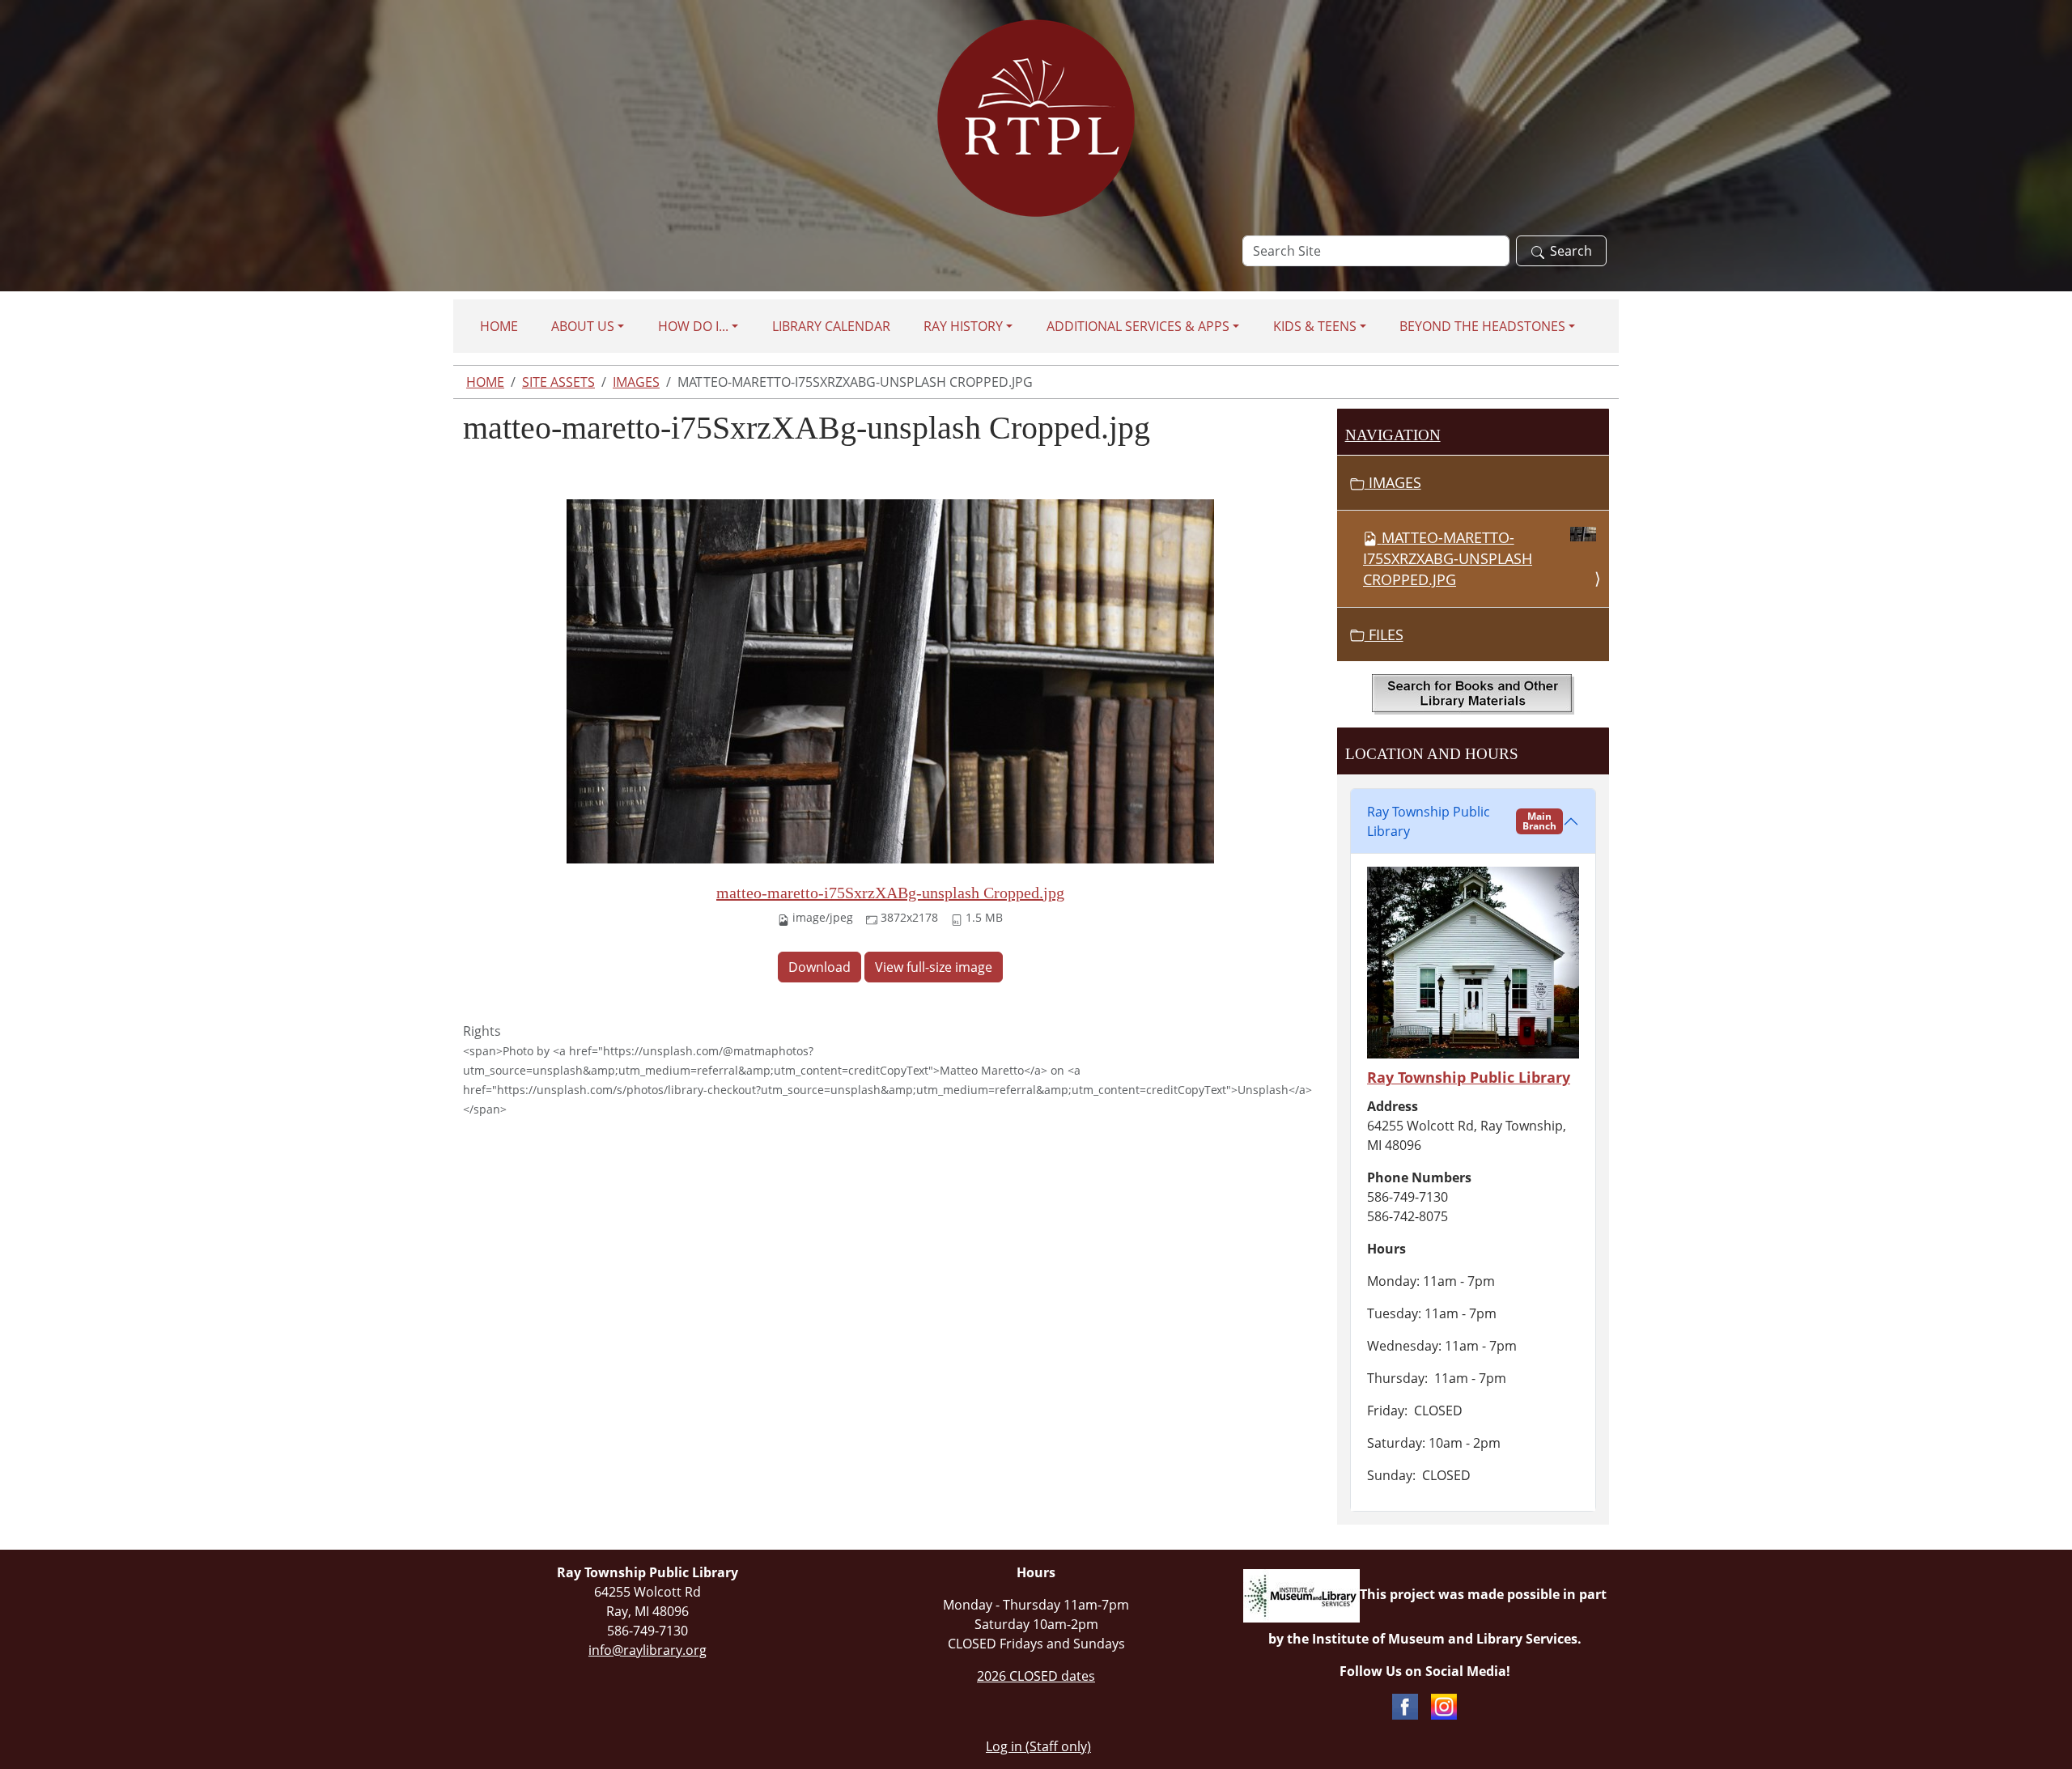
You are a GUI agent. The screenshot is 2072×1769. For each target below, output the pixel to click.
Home (499, 326)
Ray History (963, 326)
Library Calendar (831, 326)
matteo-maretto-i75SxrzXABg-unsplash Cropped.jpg (890, 893)
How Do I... (693, 326)
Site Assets (558, 382)
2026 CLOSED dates (1036, 1676)
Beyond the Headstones (1482, 326)
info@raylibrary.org (647, 1650)
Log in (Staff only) (1038, 1746)
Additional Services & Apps (1138, 326)
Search (1571, 251)
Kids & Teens (1315, 326)
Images (636, 382)
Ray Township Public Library (1462, 821)
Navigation (1393, 435)
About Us (583, 326)
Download (819, 967)
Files (1384, 634)
